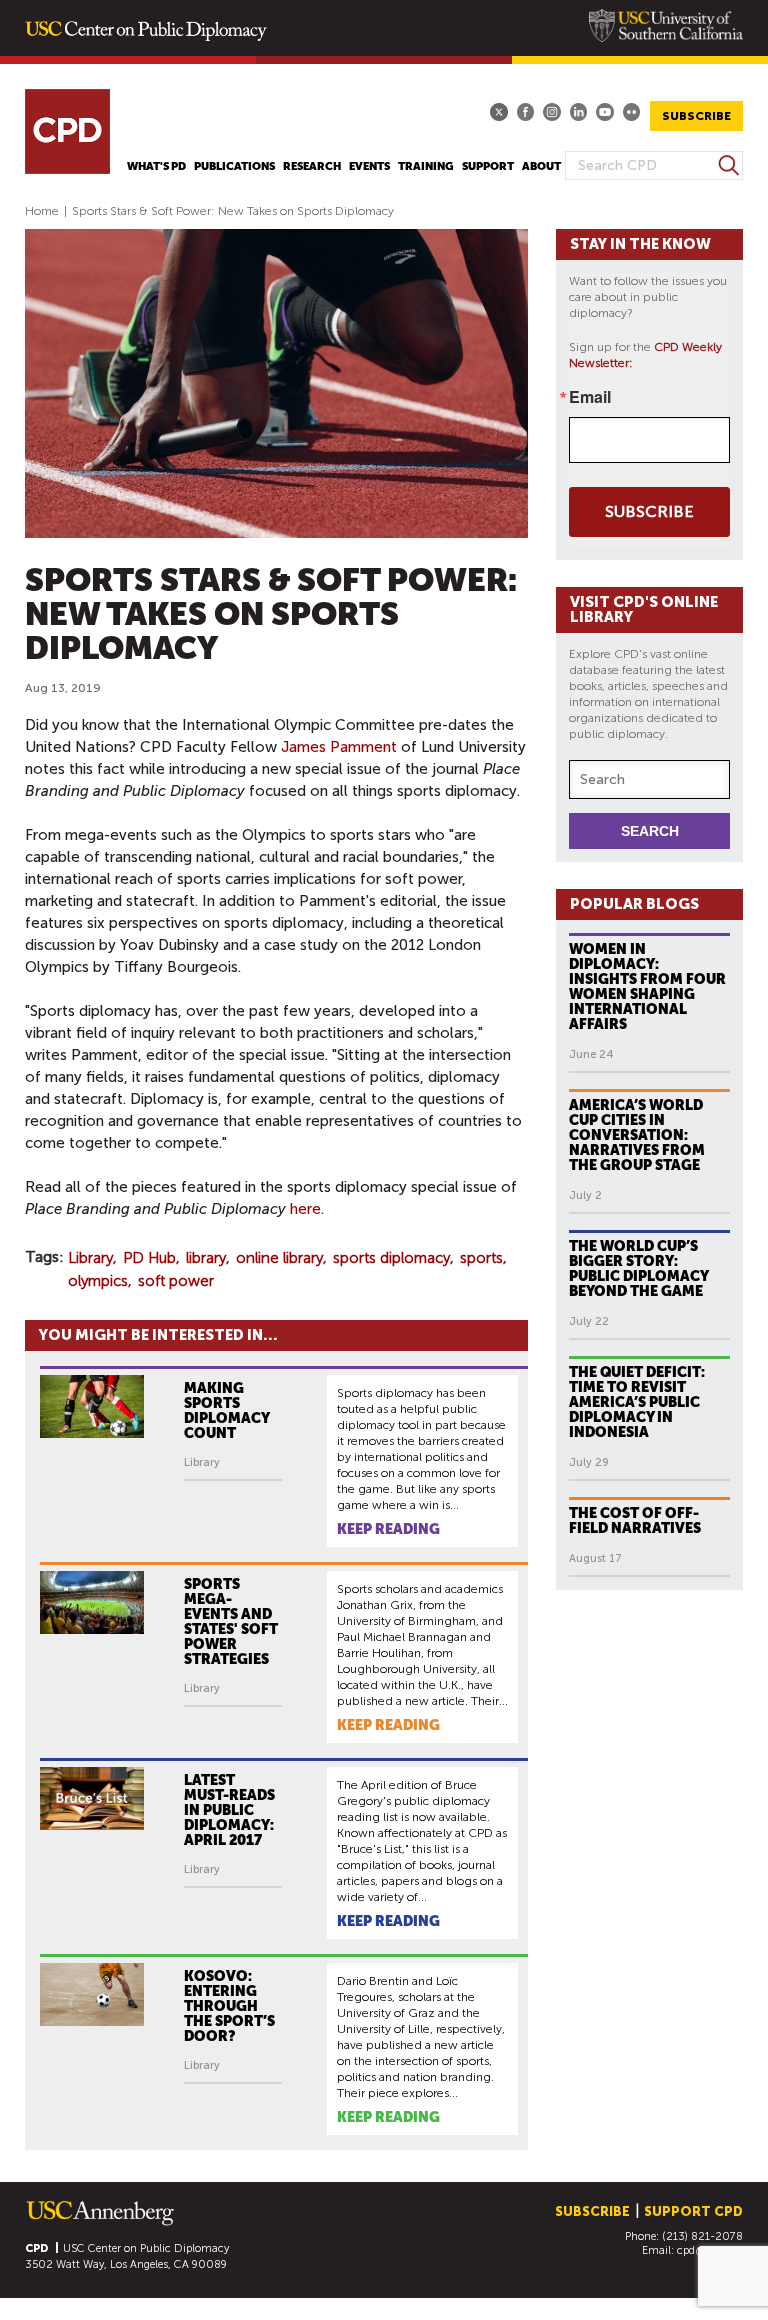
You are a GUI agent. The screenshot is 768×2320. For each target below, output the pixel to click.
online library (279, 1258)
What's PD (156, 166)
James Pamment (339, 747)
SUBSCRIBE (696, 116)
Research (312, 166)
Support (488, 166)
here (305, 1209)
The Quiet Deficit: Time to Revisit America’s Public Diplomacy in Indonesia (637, 1402)
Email (590, 397)
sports (481, 1258)
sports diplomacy (391, 1258)
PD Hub (149, 1258)
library (206, 1258)
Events (369, 166)
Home (42, 211)
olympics (98, 1281)
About (541, 166)
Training (426, 166)
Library (90, 1258)
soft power (176, 1281)
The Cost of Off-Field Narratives (635, 1520)
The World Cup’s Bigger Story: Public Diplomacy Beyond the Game (639, 1268)
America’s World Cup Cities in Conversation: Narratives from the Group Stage (637, 1135)
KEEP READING (388, 1529)
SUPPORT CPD (693, 2211)
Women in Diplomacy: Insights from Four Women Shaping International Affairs (647, 986)
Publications (234, 166)
